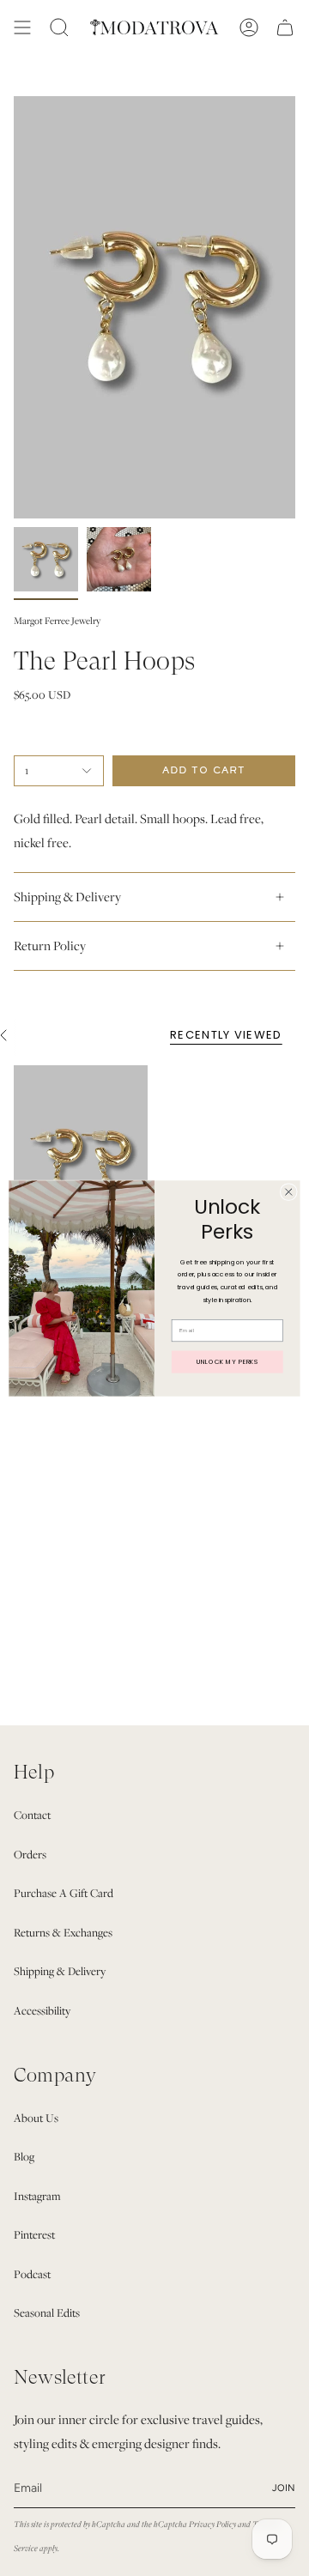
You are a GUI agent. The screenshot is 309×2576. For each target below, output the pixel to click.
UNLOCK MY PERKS (227, 1361)
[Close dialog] (288, 1191)
